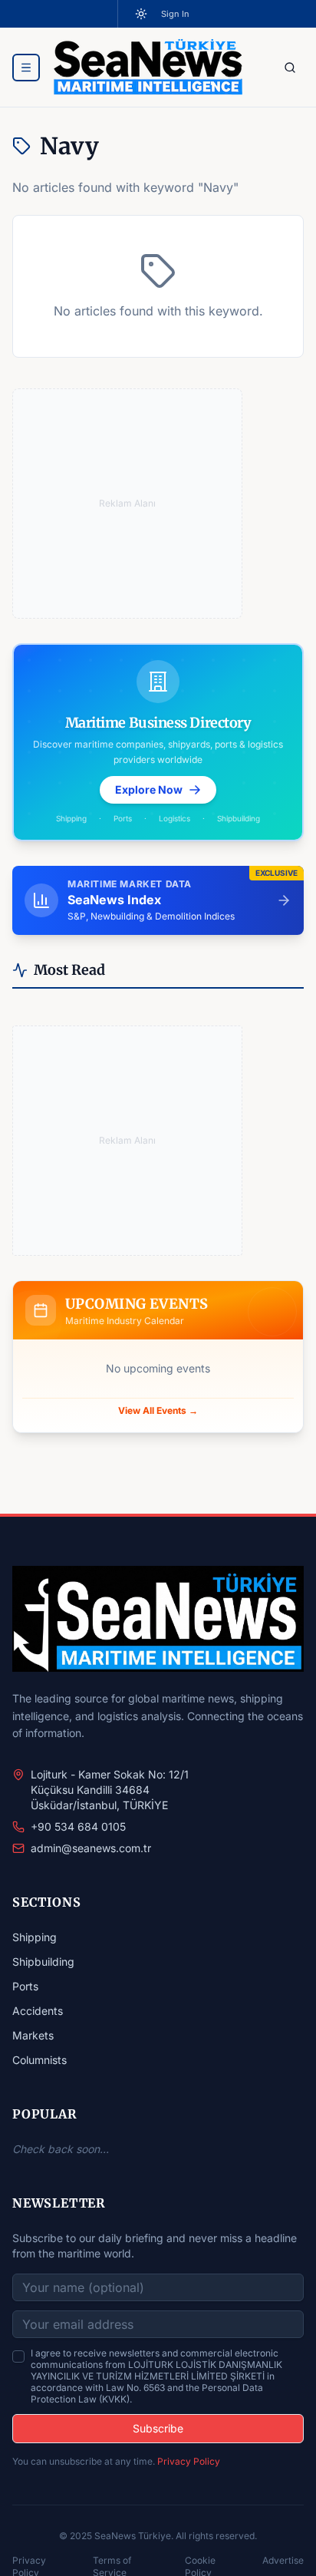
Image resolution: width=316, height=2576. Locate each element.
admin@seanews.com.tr (91, 1848)
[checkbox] (18, 2356)
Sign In (175, 14)
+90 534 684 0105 (78, 1826)
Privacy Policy (189, 2461)
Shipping (35, 1937)
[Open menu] (26, 68)
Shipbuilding (43, 1962)
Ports (25, 1986)
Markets (33, 2035)
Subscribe (158, 2428)
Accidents (38, 2011)
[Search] (290, 68)
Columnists (39, 2060)
